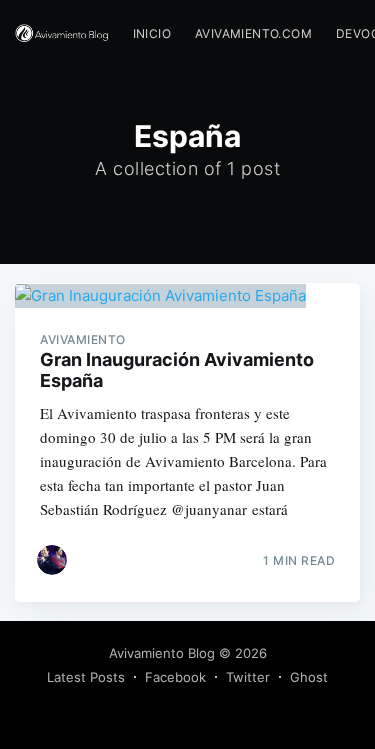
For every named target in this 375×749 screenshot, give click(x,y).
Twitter (248, 677)
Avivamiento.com (253, 33)
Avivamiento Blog (162, 653)
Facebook (175, 677)
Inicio (152, 33)
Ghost (309, 677)
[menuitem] (152, 33)
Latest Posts (86, 677)
